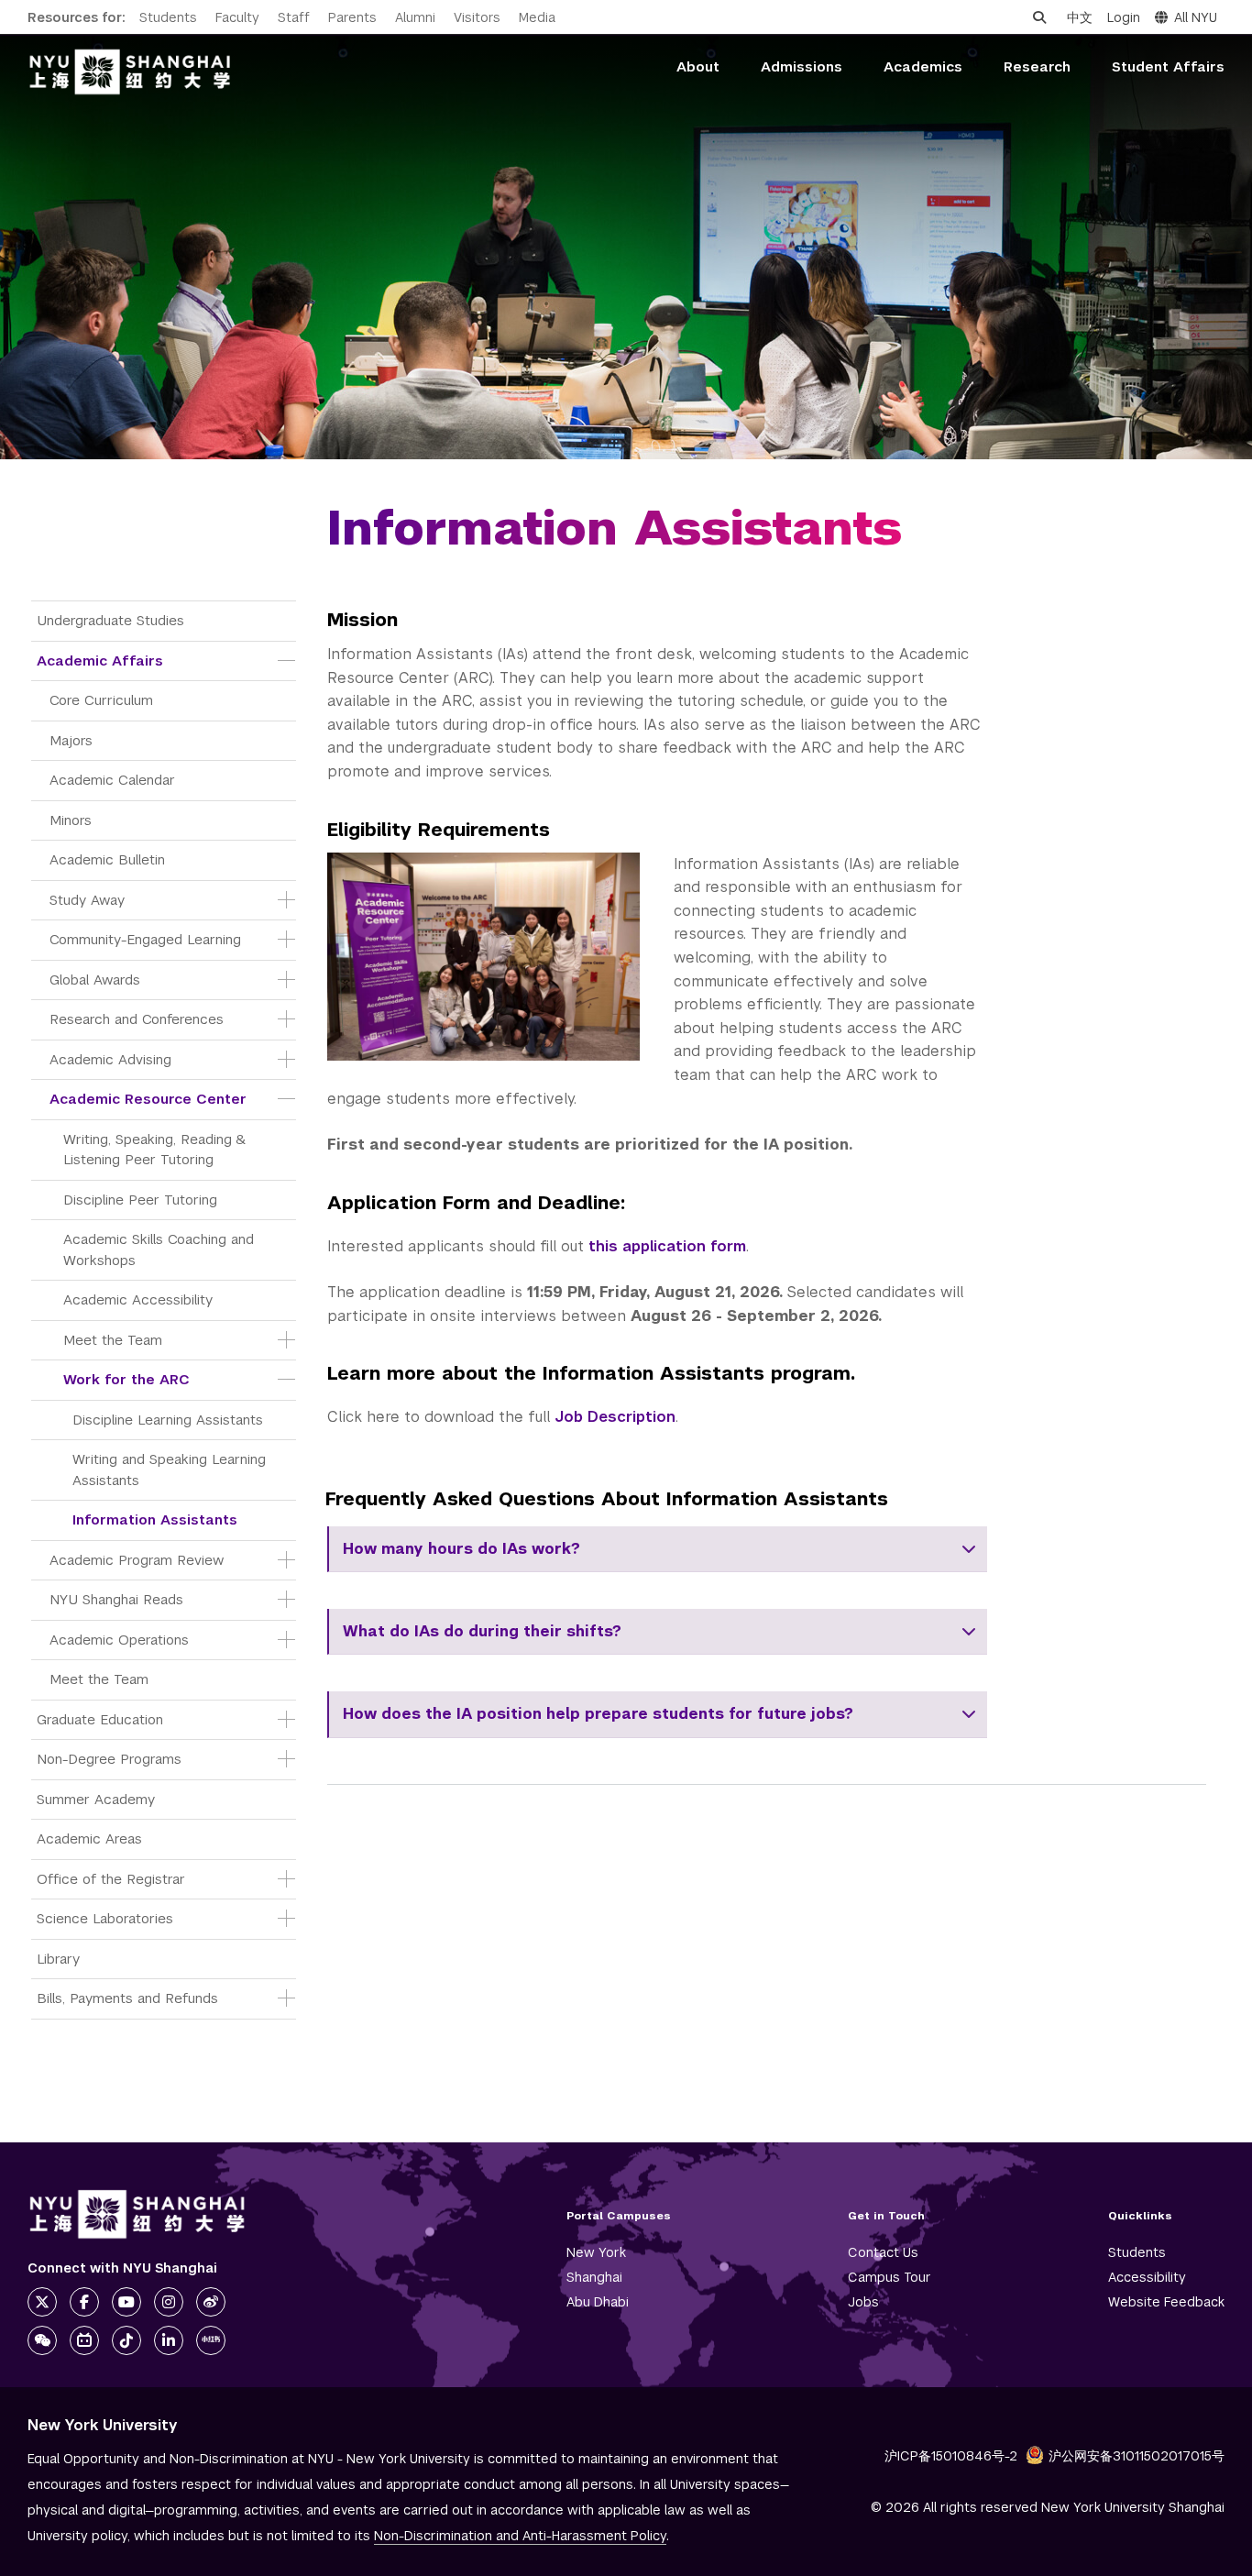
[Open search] (1039, 17)
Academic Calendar (112, 780)
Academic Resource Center (148, 1099)
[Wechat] (42, 2340)
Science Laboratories (105, 1918)
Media (537, 17)
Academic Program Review (137, 1560)
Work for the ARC (126, 1379)
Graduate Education (100, 1719)
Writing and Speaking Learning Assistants (171, 1470)
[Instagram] (169, 2302)
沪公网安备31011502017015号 (1137, 2456)
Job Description (615, 1417)
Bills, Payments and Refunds (127, 1998)
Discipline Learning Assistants (168, 1420)
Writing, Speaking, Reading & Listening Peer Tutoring (156, 1150)
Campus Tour (890, 2277)
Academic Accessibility (138, 1299)
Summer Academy (96, 1799)
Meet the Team (113, 1340)
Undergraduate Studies (110, 620)
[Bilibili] (84, 2340)
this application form (667, 1246)
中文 (1080, 17)
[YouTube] (126, 2302)
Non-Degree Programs (109, 1759)
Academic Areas (89, 1838)
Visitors (477, 17)
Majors (71, 740)
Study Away (87, 900)
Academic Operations (119, 1640)
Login (1124, 17)
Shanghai (594, 2277)
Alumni (415, 17)
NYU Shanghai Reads (116, 1599)
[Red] (211, 2340)
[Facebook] (84, 2302)
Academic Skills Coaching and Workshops (161, 1249)
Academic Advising (110, 1059)
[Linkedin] (169, 2340)
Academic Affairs (100, 661)
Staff (294, 17)
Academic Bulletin (107, 859)
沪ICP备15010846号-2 (951, 2456)
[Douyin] (126, 2340)
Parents (352, 17)
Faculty (237, 17)
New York (596, 2252)
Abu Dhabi (598, 2302)
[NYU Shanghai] (137, 2214)
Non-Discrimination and (520, 2536)
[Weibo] (211, 2302)
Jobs (863, 2302)
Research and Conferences (137, 1019)
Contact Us (883, 2252)
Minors (71, 820)
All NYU (1196, 17)
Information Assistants (155, 1519)
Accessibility (1147, 2277)
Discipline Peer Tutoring (140, 1200)
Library (58, 1959)
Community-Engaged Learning (145, 939)
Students (168, 17)
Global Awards (95, 980)
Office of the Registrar (111, 1879)
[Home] (130, 72)
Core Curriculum (101, 700)
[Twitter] (42, 2302)
